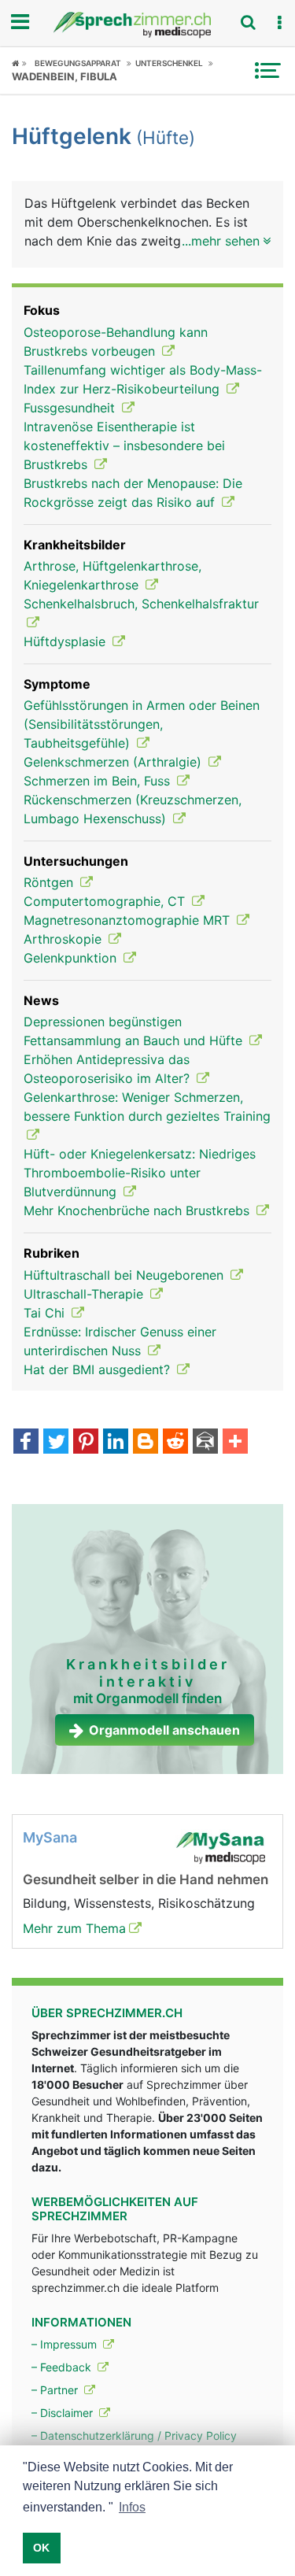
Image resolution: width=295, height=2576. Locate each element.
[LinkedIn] (116, 1443)
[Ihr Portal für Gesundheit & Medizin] (147, 25)
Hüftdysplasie (66, 641)
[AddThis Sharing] (235, 1443)
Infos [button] (132, 2507)
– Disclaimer (64, 2413)
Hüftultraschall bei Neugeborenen (125, 1275)
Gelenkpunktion (72, 958)
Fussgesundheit (71, 408)
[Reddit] (175, 1443)
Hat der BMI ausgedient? (99, 1369)
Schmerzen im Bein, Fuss (99, 781)
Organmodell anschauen (164, 1730)
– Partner (56, 2390)
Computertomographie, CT (106, 901)
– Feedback (63, 2367)
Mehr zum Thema (74, 1928)
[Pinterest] (86, 1443)
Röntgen (50, 882)
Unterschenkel (169, 63)
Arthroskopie (65, 939)
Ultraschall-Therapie (85, 1294)
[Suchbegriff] (248, 22)
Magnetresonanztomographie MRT (129, 920)
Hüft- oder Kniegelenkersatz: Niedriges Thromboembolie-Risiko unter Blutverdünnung (140, 1173)
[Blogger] (146, 1443)
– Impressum (66, 2344)
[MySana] (220, 1846)
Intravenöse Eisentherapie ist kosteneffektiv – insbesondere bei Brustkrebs (124, 445)
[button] (279, 23)
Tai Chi (46, 1313)
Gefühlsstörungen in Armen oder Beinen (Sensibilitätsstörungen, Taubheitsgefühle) (142, 724)
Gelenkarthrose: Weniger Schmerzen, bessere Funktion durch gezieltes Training (147, 1107)
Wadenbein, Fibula (65, 76)
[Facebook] (26, 1443)
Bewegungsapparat (78, 63)
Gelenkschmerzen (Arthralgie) (114, 762)
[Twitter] (56, 1443)
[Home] (19, 63)
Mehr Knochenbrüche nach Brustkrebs (138, 1210)
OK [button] (41, 2548)
